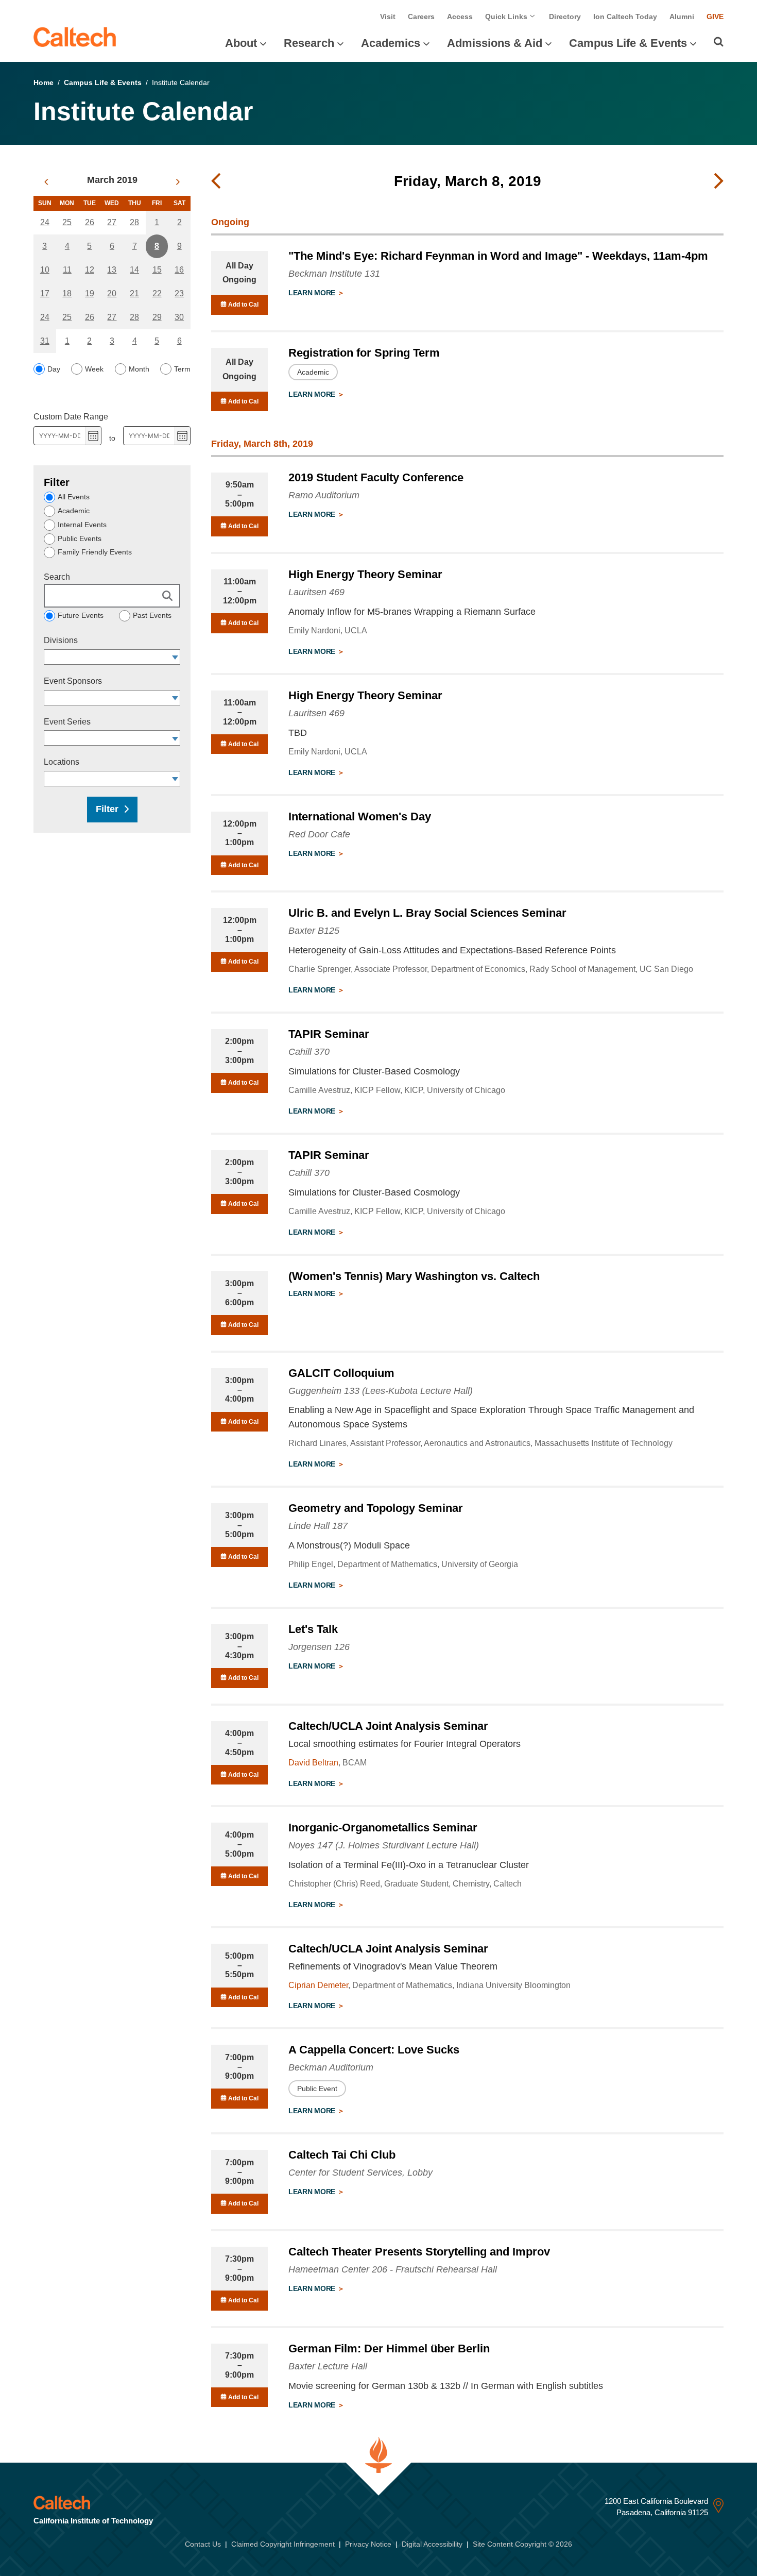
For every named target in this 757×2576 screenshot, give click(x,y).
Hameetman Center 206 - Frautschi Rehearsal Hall (393, 2269)
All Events (74, 497)
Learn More (313, 293)
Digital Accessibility (432, 2544)
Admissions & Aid (495, 43)
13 (112, 270)
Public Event (317, 2089)
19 (90, 293)
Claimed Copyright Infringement (283, 2544)
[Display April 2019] (178, 182)
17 (45, 293)
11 (67, 270)
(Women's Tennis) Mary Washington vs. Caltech (414, 1276)
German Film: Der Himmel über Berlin (389, 2348)
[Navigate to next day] (719, 181)
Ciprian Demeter (318, 1985)
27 (112, 222)
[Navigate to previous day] (216, 181)
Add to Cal (243, 305)
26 (90, 222)
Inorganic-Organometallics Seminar (383, 1828)
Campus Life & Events (628, 43)
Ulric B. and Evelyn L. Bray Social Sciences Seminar (427, 913)
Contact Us (203, 2544)
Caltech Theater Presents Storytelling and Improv (419, 2252)
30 (179, 317)
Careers (421, 16)
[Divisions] (175, 657)
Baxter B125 (314, 931)
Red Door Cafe (319, 834)
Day (54, 369)
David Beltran (313, 1763)
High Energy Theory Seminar (365, 574)
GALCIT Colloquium (341, 1373)
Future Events (81, 615)
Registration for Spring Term (364, 353)
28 (134, 222)
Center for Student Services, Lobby (360, 2173)
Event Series (67, 722)
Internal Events (82, 525)
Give (715, 16)
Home (44, 82)
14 (134, 270)
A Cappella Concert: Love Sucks (374, 2050)
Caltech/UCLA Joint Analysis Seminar (388, 1726)
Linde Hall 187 (318, 1526)
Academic (74, 511)
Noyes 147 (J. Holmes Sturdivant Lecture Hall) (384, 1845)
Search (57, 577)
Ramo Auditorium (324, 495)
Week (94, 369)
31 (45, 341)
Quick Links (507, 16)
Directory (565, 16)
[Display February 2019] (46, 182)
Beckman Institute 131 (334, 274)
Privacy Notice (368, 2544)
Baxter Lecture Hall (328, 2366)
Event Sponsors (73, 681)
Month (139, 369)
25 (67, 222)
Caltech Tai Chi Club (342, 2155)
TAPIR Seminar (329, 1034)
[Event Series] (175, 738)
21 (134, 293)
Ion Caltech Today (625, 16)
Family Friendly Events (95, 552)
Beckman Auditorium (331, 2067)
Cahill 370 (309, 1052)
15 (157, 270)
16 (179, 270)
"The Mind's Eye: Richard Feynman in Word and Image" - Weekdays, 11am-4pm (498, 256)
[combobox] (107, 657)
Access (460, 16)
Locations (62, 762)
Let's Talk (313, 1629)
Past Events (152, 615)
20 (112, 293)
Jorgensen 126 (319, 1647)
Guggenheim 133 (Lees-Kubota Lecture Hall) (381, 1391)
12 (90, 270)
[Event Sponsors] (175, 698)
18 (67, 293)
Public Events (80, 538)
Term (182, 369)
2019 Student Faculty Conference (376, 477)
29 (157, 317)
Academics (391, 43)
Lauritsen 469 (316, 592)
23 (179, 293)
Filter (107, 809)
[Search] (719, 42)
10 (45, 270)
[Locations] (175, 779)
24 (45, 222)
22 (157, 293)
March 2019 (112, 180)
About (241, 43)
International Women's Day (360, 816)
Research (309, 43)
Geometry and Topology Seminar (376, 1508)
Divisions (61, 640)
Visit (388, 16)
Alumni (682, 16)
